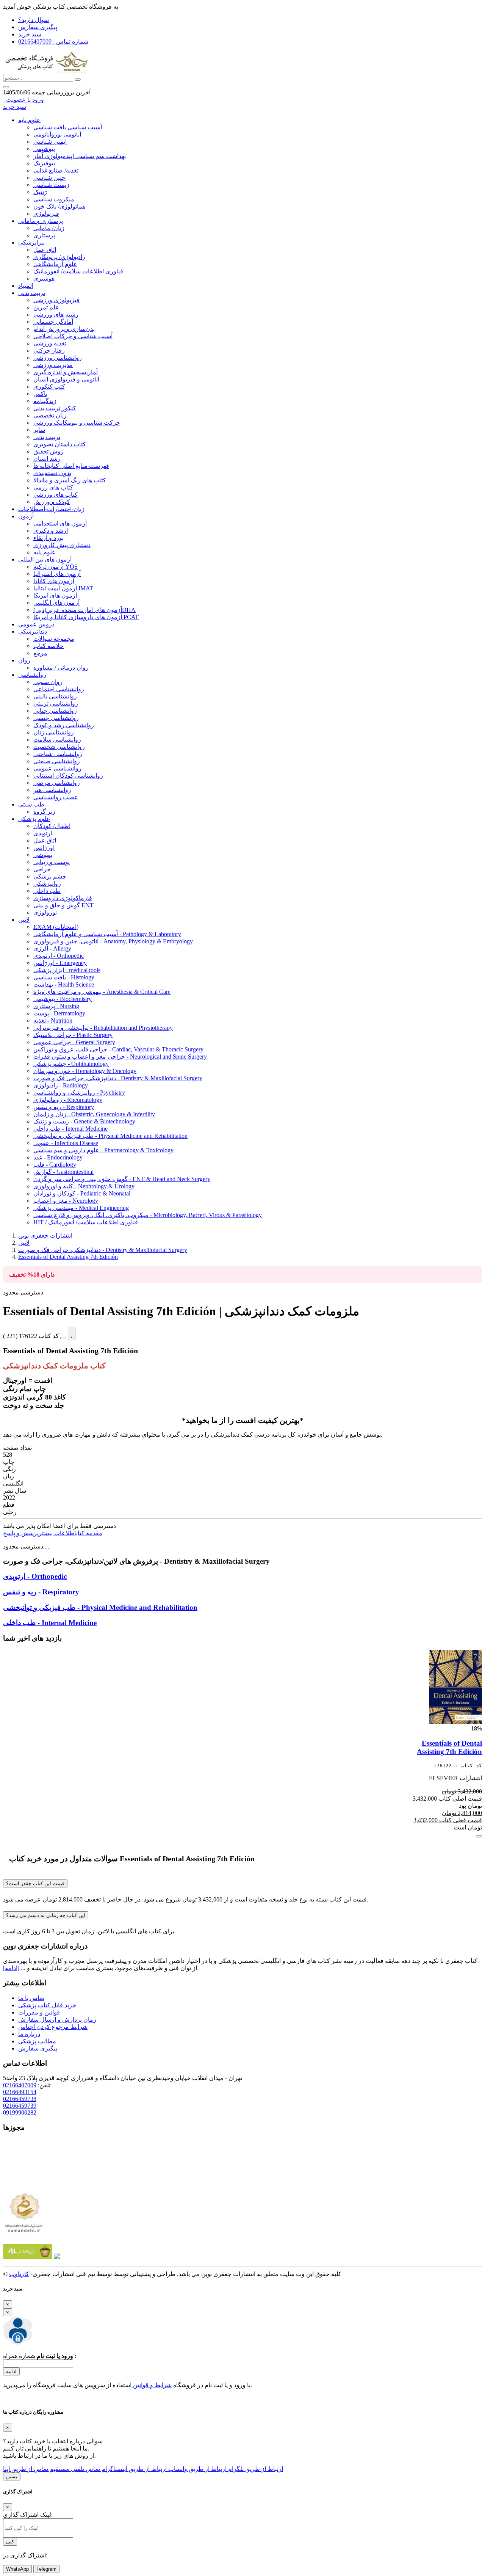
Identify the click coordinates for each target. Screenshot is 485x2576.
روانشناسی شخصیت (59, 747)
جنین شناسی (49, 178)
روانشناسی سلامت (57, 740)
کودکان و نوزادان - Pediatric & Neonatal (82, 1193)
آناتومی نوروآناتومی (57, 134)
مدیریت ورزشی (53, 365)
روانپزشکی (47, 884)
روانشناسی (32, 675)
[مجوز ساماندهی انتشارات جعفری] (24, 2213)
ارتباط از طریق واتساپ (197, 2469)
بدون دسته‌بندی (52, 473)
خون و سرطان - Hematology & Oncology (85, 1071)
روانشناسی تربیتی (56, 704)
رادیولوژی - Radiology (61, 1085)
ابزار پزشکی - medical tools (67, 970)
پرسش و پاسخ (21, 1533)
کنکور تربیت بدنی (55, 408)
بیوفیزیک (44, 163)
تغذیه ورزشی (50, 343)
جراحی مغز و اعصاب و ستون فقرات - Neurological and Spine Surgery (120, 1057)
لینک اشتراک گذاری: (28, 2515)
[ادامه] (11, 1968)
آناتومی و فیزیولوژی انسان (66, 379)
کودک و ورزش (52, 502)
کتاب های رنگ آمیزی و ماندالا (70, 480)
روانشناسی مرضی (57, 783)
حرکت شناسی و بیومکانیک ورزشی (77, 423)
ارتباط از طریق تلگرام (255, 2469)
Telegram (46, 2569)
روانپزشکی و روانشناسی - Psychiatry (79, 1093)
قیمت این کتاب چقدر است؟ (35, 1883)
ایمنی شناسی (50, 142)
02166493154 (20, 2092)
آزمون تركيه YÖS (56, 567)
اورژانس (44, 848)
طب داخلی (47, 891)
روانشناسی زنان (54, 732)
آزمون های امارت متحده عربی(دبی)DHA (84, 610)
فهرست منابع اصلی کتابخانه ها (71, 466)
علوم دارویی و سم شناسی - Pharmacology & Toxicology (103, 1150)
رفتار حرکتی (49, 351)
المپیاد (26, 286)
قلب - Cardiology (55, 1165)
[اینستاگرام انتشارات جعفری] (57, 2257)
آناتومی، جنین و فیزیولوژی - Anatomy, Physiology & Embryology (113, 941)
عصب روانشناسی (56, 797)
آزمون (26, 516)
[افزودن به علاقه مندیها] (72, 1333)
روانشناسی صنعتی (57, 761)
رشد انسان (47, 459)
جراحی (42, 869)
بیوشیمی (44, 149)
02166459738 (20, 2099)
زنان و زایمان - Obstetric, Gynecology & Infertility (94, 1114)
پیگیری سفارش (38, 27)
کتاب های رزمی (53, 487)
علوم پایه (29, 120)
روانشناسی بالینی (55, 696)
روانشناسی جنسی (56, 718)
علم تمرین (46, 307)
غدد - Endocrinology (58, 1157)
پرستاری (44, 235)
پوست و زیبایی (52, 862)
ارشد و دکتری (51, 531)
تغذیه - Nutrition (53, 1021)
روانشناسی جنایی (55, 711)
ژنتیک (40, 192)
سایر (39, 430)
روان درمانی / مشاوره (61, 668)
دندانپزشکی (33, 631)
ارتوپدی (43, 833)
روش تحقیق (48, 451)
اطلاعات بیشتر (57, 1533)
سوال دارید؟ (34, 20)
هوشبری (44, 278)
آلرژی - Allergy (52, 948)
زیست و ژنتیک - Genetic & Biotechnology (84, 1121)
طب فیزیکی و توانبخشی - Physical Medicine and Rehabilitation (110, 1136)
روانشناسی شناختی (58, 754)
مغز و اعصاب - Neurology (66, 1201)
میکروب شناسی (54, 199)
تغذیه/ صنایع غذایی (56, 170)
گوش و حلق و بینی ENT (63, 905)
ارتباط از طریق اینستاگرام (133, 2469)
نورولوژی (45, 912)
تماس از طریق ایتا (26, 2469)
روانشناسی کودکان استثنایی (68, 776)
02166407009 (20, 2085)
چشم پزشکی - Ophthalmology (71, 1064)
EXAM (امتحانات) (56, 927)
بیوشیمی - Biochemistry (63, 999)
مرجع (40, 653)
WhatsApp (17, 2569)
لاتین (24, 920)
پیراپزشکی (31, 242)
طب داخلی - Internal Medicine (70, 1129)
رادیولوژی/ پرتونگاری (59, 257)
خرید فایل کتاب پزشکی (47, 2005)
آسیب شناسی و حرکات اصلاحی (73, 336)
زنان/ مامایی (49, 228)
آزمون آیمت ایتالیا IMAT (63, 588)
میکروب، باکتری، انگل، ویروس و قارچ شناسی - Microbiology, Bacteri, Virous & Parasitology (148, 1215)
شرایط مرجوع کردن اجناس (53, 2027)
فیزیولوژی (46, 214)
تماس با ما (31, 1998)
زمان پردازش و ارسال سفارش (57, 2020)
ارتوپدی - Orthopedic (59, 956)
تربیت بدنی (32, 293)
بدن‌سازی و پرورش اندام (64, 329)
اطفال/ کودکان (52, 826)
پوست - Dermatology (59, 1013)
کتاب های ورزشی (56, 495)
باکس (40, 394)
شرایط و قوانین (152, 2385)
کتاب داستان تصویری (60, 444)
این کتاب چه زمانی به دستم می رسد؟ (46, 1915)
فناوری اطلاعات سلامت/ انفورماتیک (78, 271)
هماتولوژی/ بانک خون (59, 206)
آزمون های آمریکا (55, 595)
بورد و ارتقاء (48, 538)
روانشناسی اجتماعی (59, 689)
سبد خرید (30, 34)
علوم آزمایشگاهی (55, 264)
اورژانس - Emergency (60, 963)
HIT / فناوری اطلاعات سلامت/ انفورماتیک (86, 1222)
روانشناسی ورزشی (58, 358)
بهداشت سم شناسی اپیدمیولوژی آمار (80, 156)
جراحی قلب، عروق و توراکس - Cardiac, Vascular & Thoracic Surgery (118, 1049)
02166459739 (20, 2106)
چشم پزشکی (50, 876)
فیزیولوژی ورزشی (56, 300)
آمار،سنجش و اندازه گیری (66, 372)
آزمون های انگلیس (56, 603)
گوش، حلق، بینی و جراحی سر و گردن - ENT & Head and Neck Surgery (122, 1179)
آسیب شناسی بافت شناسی (68, 127)
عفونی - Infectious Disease (66, 1143)
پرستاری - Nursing (56, 1006)
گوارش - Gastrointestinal (63, 1172)
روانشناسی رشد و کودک (64, 725)
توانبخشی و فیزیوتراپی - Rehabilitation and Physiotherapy (103, 1028)
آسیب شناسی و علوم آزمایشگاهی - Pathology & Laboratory (107, 934)
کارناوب (19, 2274)
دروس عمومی (36, 624)
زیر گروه (44, 812)
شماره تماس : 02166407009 (53, 42)
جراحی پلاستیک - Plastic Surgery (73, 1035)
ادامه (11, 2371)
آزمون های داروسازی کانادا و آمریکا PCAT (86, 617)
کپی (10, 2542)
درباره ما (29, 2034)
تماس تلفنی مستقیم (74, 2469)
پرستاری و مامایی (41, 221)
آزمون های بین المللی (45, 559)
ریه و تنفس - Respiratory (64, 1107)
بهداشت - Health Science (64, 984)
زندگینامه (45, 401)
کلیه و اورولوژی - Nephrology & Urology (84, 1186)
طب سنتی (31, 804)
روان (24, 660)
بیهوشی (43, 855)
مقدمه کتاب (89, 1533)
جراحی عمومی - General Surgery (74, 1042)
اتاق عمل (45, 250)
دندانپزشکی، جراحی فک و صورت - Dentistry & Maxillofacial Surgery (118, 1078)
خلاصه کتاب (48, 646)
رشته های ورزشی (56, 315)
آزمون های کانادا (54, 581)
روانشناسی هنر (52, 790)
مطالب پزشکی (37, 2041)
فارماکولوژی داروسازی (63, 898)
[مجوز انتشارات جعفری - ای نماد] (24, 2185)
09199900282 (20, 2112)
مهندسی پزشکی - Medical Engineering (81, 1208)
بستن (12, 2476)
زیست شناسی (51, 185)
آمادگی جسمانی (53, 322)
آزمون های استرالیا (57, 574)
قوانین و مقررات (39, 2012)
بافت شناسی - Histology (64, 977)
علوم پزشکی (34, 819)
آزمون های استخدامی (60, 523)
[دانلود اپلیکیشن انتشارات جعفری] (28, 2257)
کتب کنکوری (49, 387)
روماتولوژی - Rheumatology (68, 1100)
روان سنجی (48, 682)
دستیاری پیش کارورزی (62, 545)
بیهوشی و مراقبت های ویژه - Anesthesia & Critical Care (102, 992)
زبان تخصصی (50, 415)
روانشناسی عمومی (57, 768)
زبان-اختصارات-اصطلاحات (51, 509)
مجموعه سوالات (54, 639)
